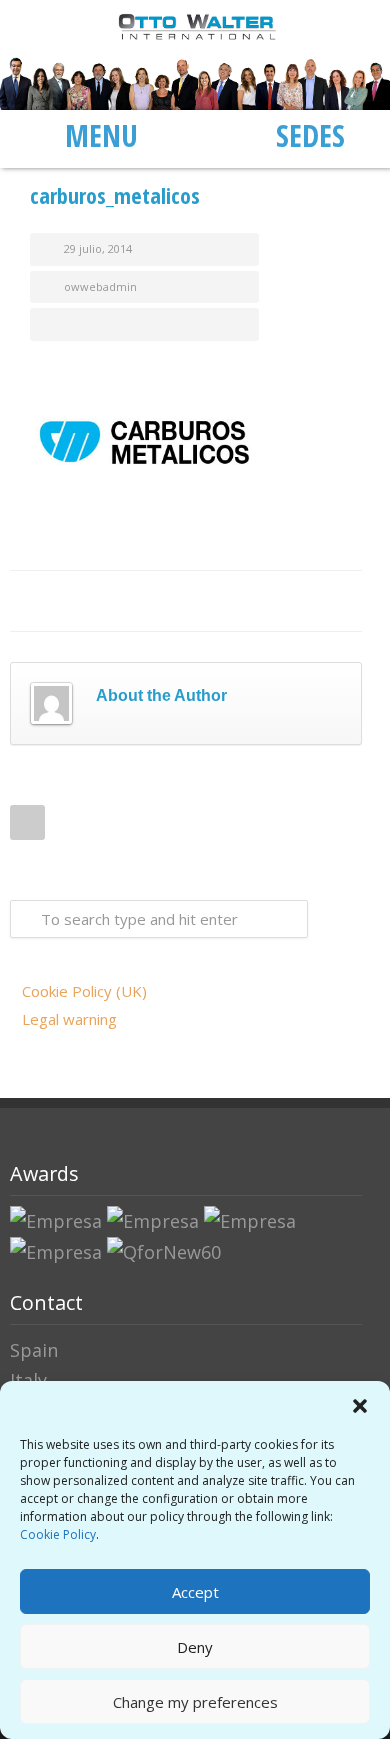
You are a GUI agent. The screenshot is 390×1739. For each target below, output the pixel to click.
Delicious (262, 601)
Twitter (102, 601)
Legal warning (69, 1019)
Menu (101, 135)
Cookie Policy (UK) (84, 991)
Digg (222, 601)
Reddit (182, 601)
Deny (195, 1647)
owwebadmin (100, 286)
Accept (195, 1592)
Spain (34, 1350)
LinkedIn (142, 601)
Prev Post (27, 822)
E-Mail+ (342, 601)
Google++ (302, 601)
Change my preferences (195, 1702)
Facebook (62, 601)
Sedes (310, 135)
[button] (360, 1406)
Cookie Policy (58, 1534)
